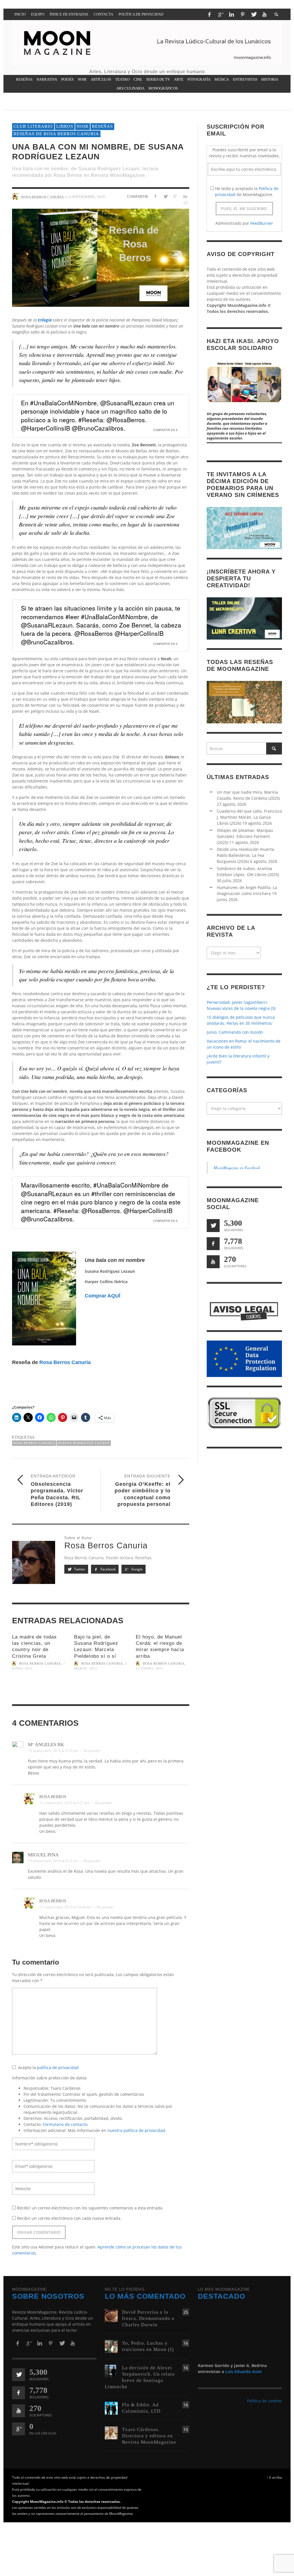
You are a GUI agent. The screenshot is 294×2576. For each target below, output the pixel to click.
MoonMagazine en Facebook (237, 1168)
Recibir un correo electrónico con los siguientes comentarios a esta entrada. (90, 2208)
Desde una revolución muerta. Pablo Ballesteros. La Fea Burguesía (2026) (246, 855)
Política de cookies (264, 2401)
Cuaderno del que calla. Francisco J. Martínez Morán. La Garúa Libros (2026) (249, 817)
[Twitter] (254, 14)
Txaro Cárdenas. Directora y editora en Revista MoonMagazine (149, 2436)
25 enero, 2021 (150, 1669)
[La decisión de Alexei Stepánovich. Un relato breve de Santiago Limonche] (111, 2371)
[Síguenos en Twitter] (213, 1226)
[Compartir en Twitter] (165, 196)
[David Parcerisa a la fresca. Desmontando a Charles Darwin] (111, 2315)
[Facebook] (209, 14)
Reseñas (102, 126)
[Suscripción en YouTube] (213, 1262)
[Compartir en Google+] (175, 196)
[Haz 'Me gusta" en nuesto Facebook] (213, 1244)
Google (137, 1569)
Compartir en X (165, 430)
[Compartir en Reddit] (185, 203)
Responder (92, 1751)
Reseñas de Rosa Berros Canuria (56, 134)
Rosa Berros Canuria (65, 1362)
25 (186, 2312)
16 (186, 2343)
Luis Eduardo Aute (243, 2371)
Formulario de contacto (65, 2124)
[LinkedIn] (231, 14)
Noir (83, 126)
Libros (65, 126)
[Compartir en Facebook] (155, 196)
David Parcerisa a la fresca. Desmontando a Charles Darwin (148, 2318)
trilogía (45, 320)
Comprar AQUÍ (102, 1296)
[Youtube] (264, 14)
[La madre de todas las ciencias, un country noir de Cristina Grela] (39, 1689)
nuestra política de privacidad (136, 2130)
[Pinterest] (243, 14)
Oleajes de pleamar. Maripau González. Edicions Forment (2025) (245, 836)
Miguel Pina (43, 1855)
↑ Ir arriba (274, 2477)
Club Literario (33, 126)
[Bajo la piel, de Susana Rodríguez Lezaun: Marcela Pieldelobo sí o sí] (101, 1689)
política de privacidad (58, 2067)
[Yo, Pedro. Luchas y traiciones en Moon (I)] (111, 2346)
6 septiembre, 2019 (87, 197)
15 (186, 2429)
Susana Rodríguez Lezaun (84, 1443)
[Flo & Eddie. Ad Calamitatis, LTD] (111, 2408)
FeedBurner (262, 223)
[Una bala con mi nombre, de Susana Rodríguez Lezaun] (101, 258)
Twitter (79, 1569)
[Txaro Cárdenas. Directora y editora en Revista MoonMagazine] (111, 2432)
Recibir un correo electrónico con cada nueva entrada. (69, 2218)
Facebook (108, 1569)
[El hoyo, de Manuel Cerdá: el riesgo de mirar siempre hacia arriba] (163, 1689)
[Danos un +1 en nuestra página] (19, 2429)
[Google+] (220, 14)
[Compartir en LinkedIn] (185, 196)
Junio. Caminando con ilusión (235, 1032)
